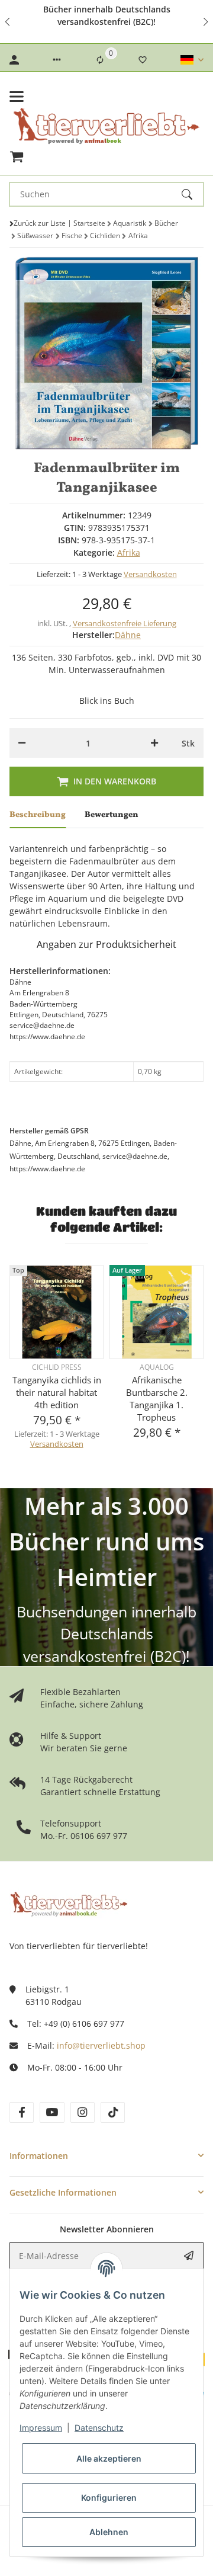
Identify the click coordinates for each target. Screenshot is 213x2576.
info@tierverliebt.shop (101, 2045)
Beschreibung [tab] (38, 815)
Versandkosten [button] (150, 574)
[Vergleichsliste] (100, 60)
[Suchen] (192, 194)
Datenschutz (99, 2428)
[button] (8, 22)
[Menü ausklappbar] (17, 97)
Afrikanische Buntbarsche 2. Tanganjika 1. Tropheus (157, 1398)
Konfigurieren (109, 2497)
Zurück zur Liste (40, 223)
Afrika (129, 552)
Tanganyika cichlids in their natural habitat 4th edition (57, 1392)
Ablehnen (109, 2532)
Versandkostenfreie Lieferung (125, 623)
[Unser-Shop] (69, 1903)
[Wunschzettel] (143, 60)
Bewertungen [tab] (112, 815)
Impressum (41, 2428)
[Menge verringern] (22, 743)
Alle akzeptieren (109, 2458)
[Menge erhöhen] (154, 743)
